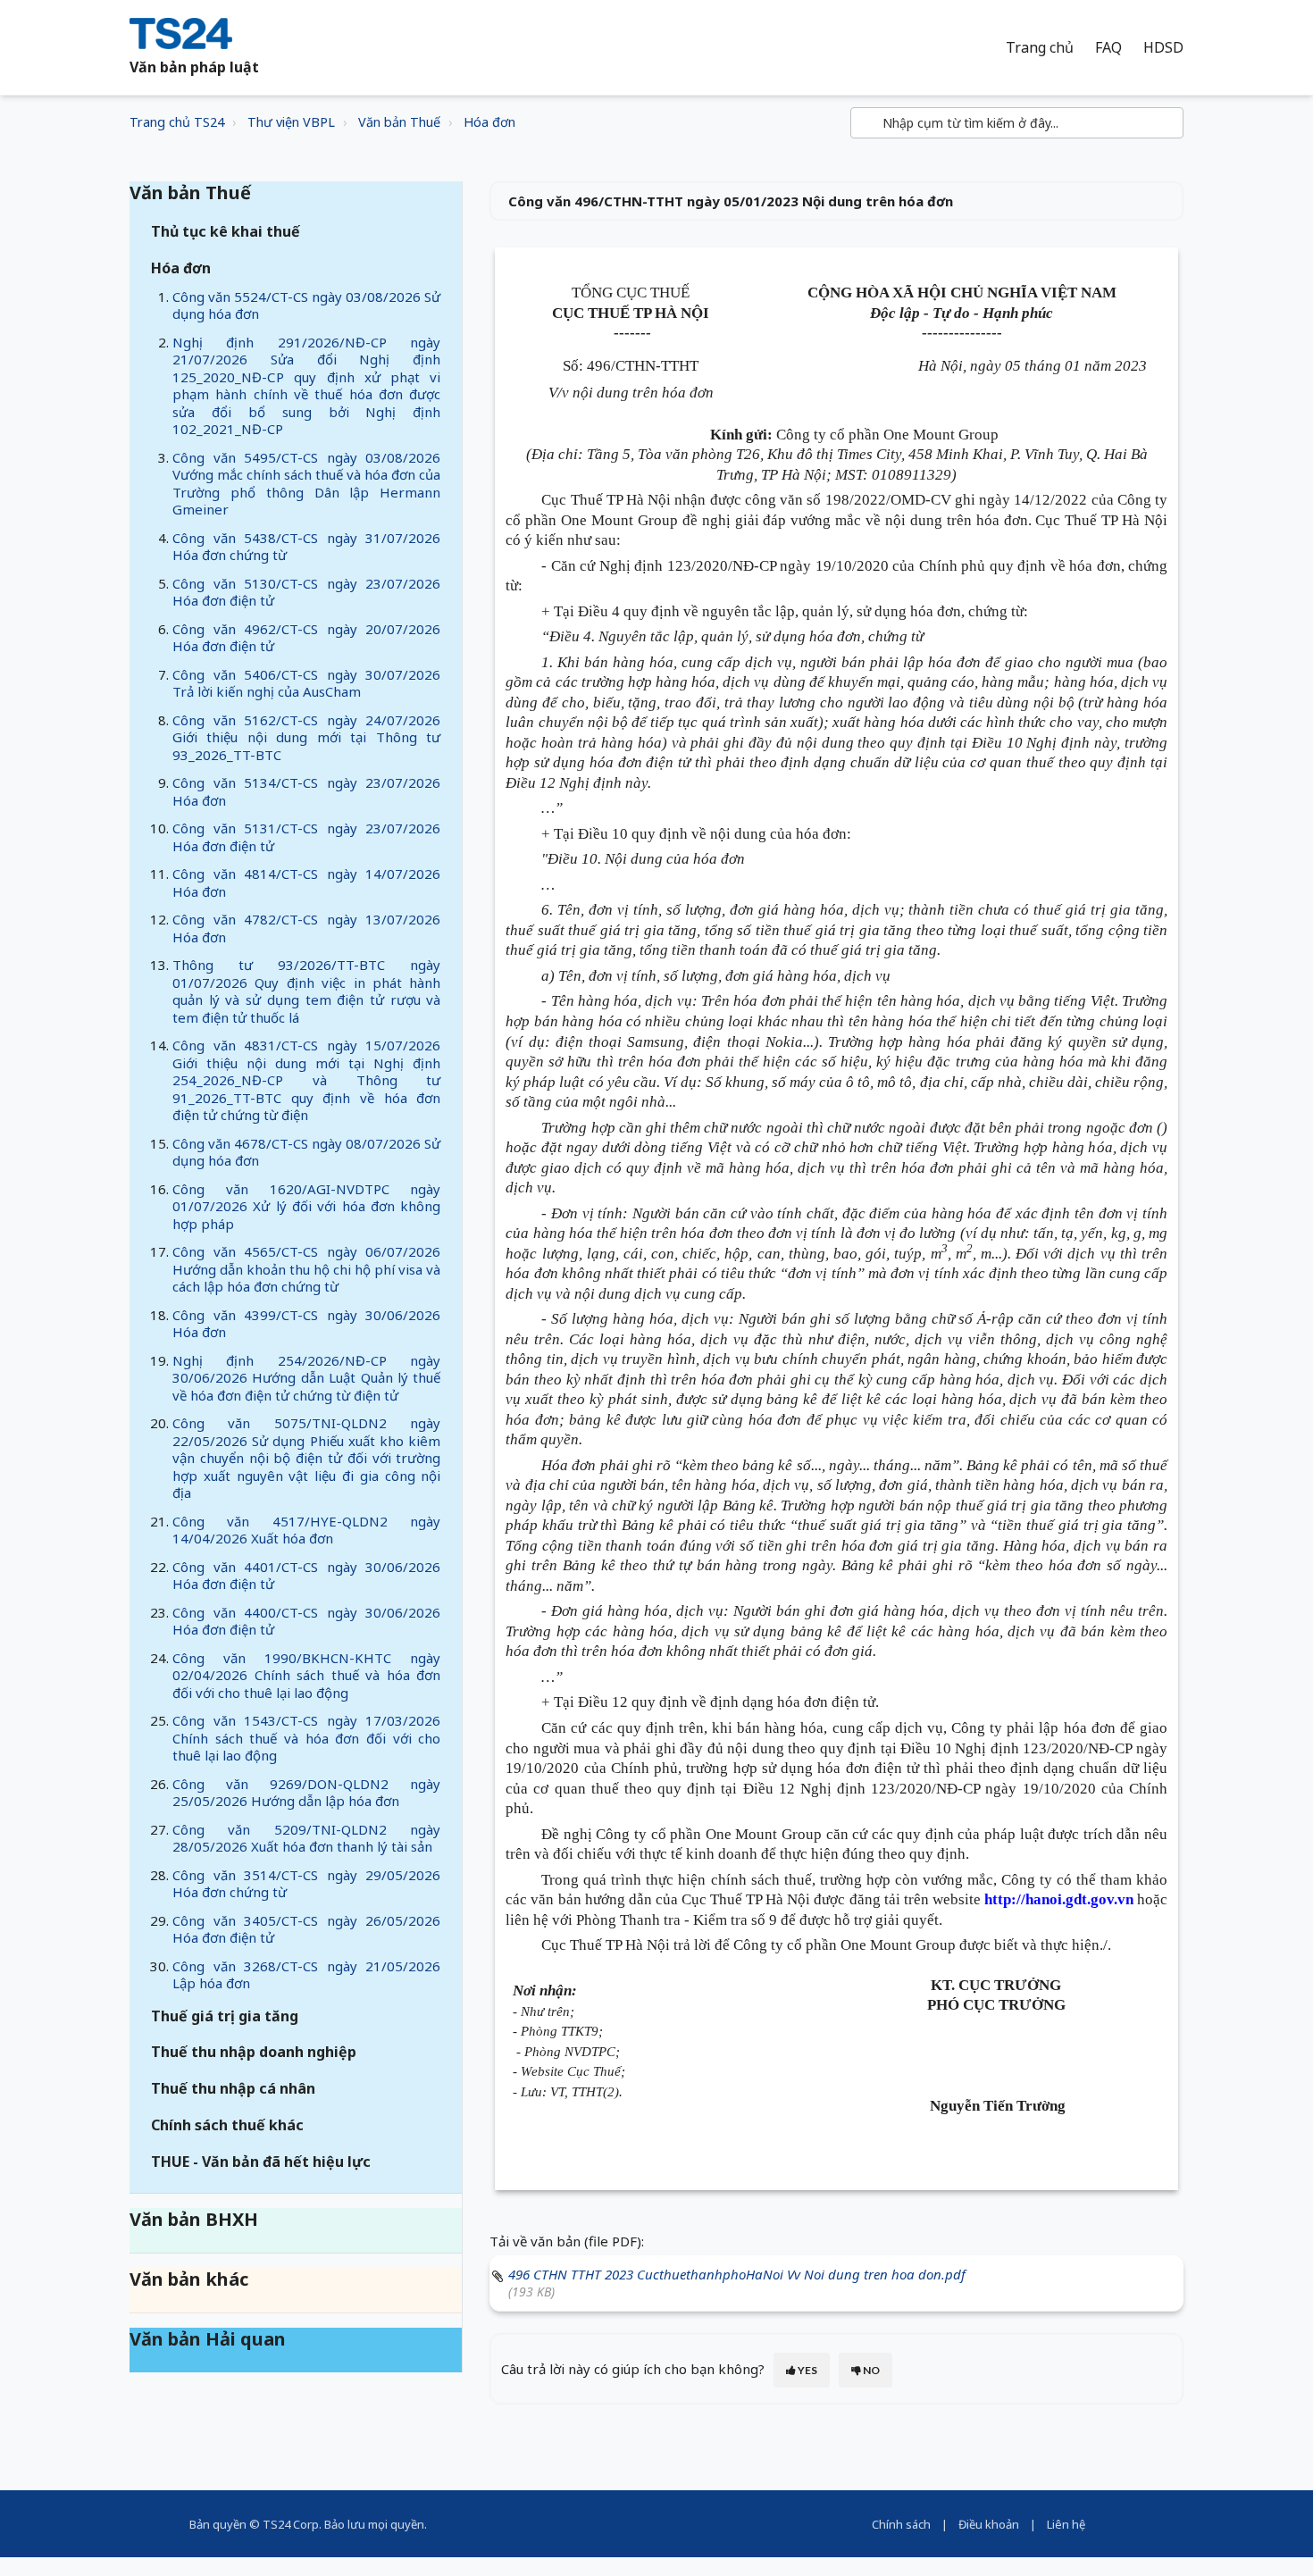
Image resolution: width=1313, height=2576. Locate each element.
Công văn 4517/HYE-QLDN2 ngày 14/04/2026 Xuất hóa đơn (306, 1530)
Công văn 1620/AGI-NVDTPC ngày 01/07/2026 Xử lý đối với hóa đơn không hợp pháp (306, 1206)
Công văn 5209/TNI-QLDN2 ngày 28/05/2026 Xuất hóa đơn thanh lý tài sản (306, 1838)
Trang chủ (1040, 48)
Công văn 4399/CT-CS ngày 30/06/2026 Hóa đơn (306, 1324)
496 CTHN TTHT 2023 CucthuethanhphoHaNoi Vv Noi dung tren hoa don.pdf (737, 2274)
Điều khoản (989, 2524)
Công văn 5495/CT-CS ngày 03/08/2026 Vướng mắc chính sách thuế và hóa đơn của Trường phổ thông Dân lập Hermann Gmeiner (306, 484)
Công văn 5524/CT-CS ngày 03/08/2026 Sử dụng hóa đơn (306, 305)
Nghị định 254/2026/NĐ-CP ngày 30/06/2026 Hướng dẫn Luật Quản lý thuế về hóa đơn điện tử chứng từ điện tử (306, 1378)
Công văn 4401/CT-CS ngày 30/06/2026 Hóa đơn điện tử (306, 1576)
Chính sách (901, 2524)
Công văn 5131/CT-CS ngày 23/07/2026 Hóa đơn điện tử (306, 837)
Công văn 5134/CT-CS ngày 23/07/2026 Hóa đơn (306, 791)
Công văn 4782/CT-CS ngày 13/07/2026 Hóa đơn (306, 928)
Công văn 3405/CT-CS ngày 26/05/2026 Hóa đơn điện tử (306, 1929)
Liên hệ (1066, 2524)
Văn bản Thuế (399, 122)
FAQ (1108, 48)
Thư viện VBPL (291, 122)
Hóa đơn (489, 122)
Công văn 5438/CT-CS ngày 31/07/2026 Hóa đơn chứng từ (306, 547)
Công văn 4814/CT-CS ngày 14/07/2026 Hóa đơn (306, 882)
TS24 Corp (291, 2524)
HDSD (1163, 48)
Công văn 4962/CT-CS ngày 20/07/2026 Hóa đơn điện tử (306, 638)
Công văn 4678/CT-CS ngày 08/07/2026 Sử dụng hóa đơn (306, 1152)
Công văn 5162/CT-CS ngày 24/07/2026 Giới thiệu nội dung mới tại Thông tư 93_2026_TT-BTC (306, 737)
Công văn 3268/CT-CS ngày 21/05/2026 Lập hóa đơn (306, 1975)
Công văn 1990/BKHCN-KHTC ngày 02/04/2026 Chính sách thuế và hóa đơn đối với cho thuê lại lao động (306, 1675)
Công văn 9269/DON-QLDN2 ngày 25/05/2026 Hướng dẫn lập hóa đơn (306, 1793)
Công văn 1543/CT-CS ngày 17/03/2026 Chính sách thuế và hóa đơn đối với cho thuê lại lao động (306, 1738)
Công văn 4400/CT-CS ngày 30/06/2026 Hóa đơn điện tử (306, 1621)
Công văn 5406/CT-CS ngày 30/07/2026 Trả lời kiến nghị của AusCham (306, 683)
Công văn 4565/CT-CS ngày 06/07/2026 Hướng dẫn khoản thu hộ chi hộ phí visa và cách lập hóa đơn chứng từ (306, 1269)
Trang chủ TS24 (177, 122)
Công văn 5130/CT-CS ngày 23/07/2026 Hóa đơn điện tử (306, 592)
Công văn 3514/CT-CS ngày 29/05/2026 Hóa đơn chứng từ (306, 1884)
